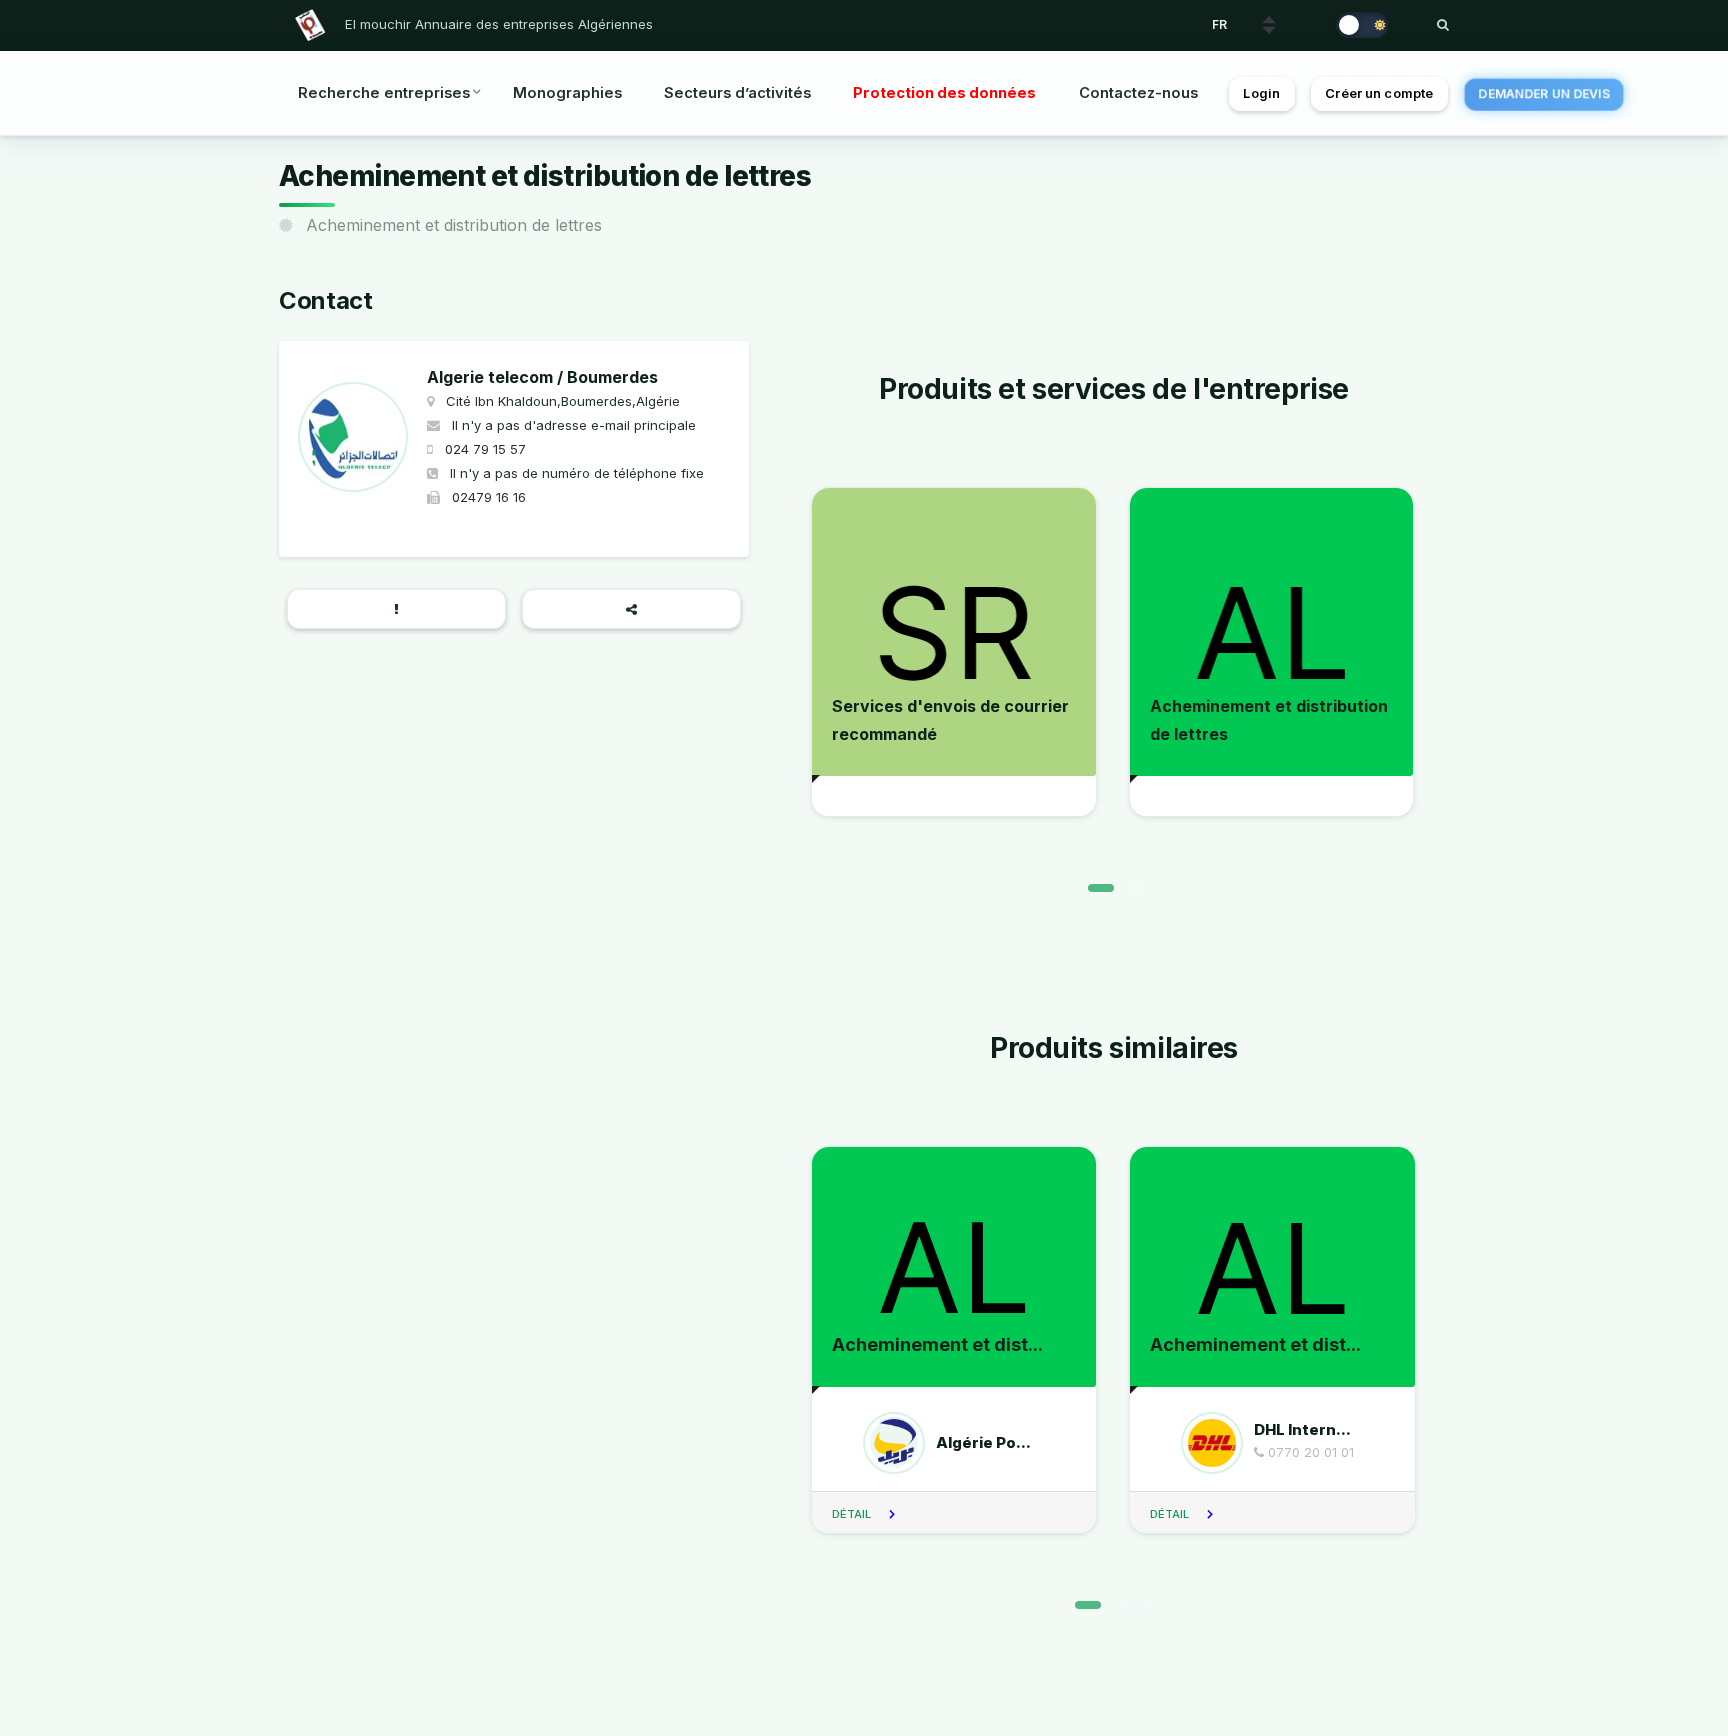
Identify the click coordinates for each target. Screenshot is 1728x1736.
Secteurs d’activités (737, 93)
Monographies (567, 93)
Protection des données (944, 93)
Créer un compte (1379, 93)
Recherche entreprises (384, 93)
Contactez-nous (1138, 93)
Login (1261, 93)
